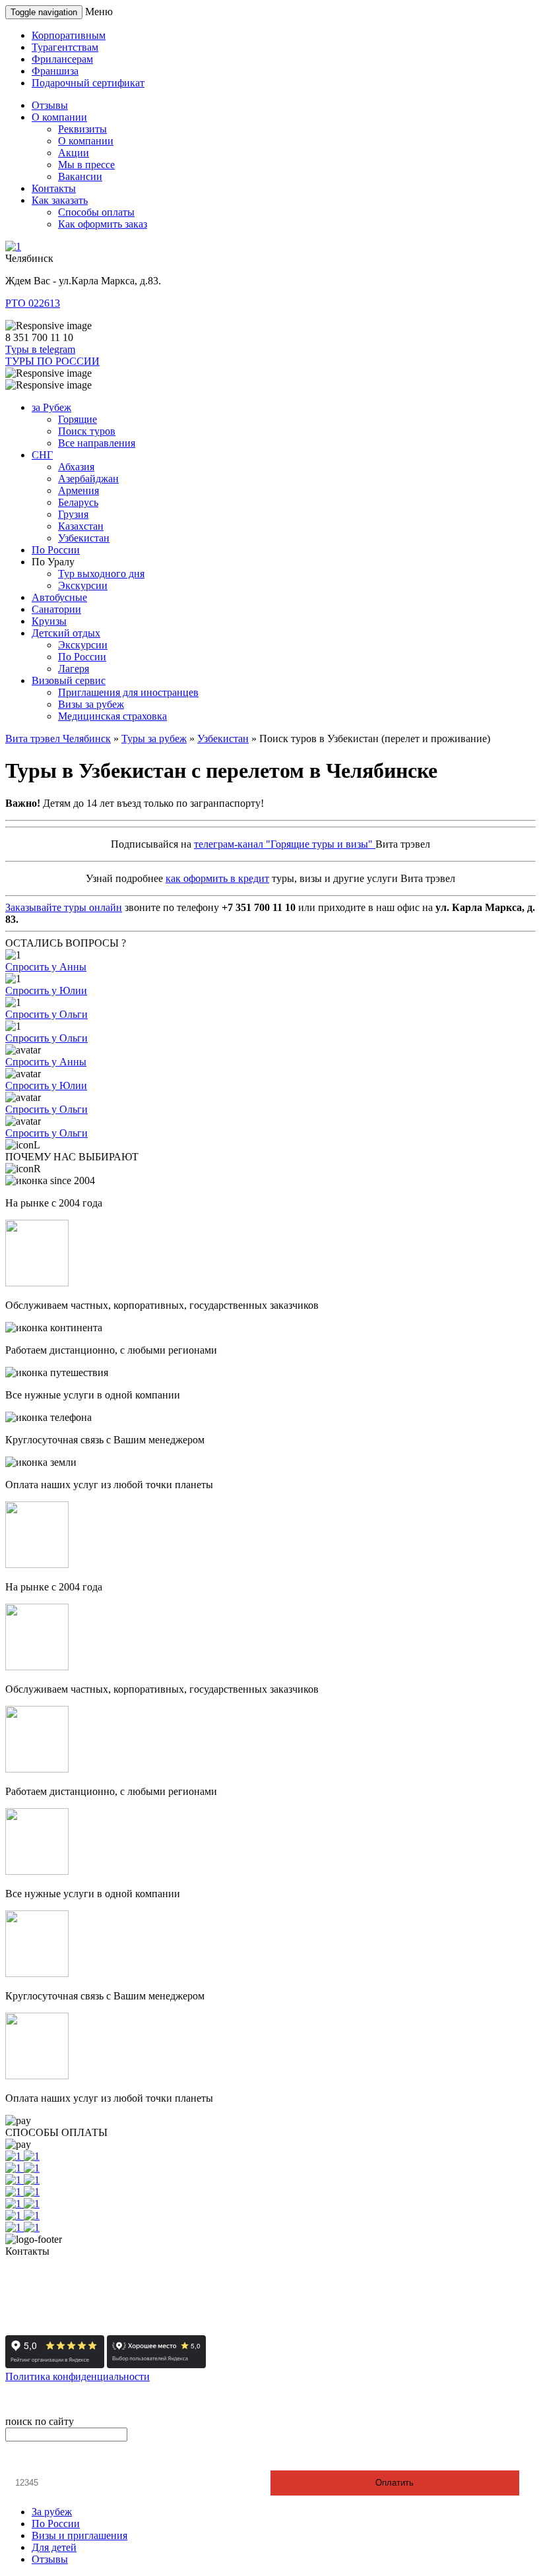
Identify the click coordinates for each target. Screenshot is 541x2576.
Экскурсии (83, 585)
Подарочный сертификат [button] (88, 83)
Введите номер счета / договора (83, 2459)
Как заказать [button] (60, 200)
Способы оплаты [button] (96, 212)
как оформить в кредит (217, 878)
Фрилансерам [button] (62, 59)
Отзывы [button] (50, 105)
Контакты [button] (54, 188)
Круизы (49, 621)
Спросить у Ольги (47, 1014)
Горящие (78, 419)
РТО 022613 (33, 303)
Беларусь (78, 502)
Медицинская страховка (112, 716)
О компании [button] (59, 117)
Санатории (56, 609)
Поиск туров (87, 431)
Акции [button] (74, 153)
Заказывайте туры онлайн (64, 907)
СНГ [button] (42, 455)
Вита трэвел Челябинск (58, 738)
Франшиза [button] (55, 71)
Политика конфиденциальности (78, 2376)
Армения (79, 490)
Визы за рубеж (91, 704)
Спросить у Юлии (46, 990)
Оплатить (395, 2483)
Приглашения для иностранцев (128, 692)
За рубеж (52, 2512)
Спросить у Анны (46, 967)
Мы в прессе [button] (86, 165)
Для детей (54, 2547)
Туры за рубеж (154, 738)
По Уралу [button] (53, 562)
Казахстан (81, 526)
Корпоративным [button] (69, 35)
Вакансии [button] (80, 176)
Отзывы (50, 2559)
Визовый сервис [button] (69, 680)
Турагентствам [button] (65, 47)
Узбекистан (84, 538)
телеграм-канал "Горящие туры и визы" (285, 844)
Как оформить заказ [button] (103, 224)
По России (56, 550)
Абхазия (76, 467)
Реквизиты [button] (82, 129)
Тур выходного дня (101, 574)
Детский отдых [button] (66, 633)
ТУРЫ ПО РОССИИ (52, 361)
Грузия (73, 514)
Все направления (97, 443)
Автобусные (59, 597)
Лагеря (74, 669)
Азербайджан (88, 479)
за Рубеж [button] (51, 407)
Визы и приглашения (80, 2535)
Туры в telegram (40, 349)
